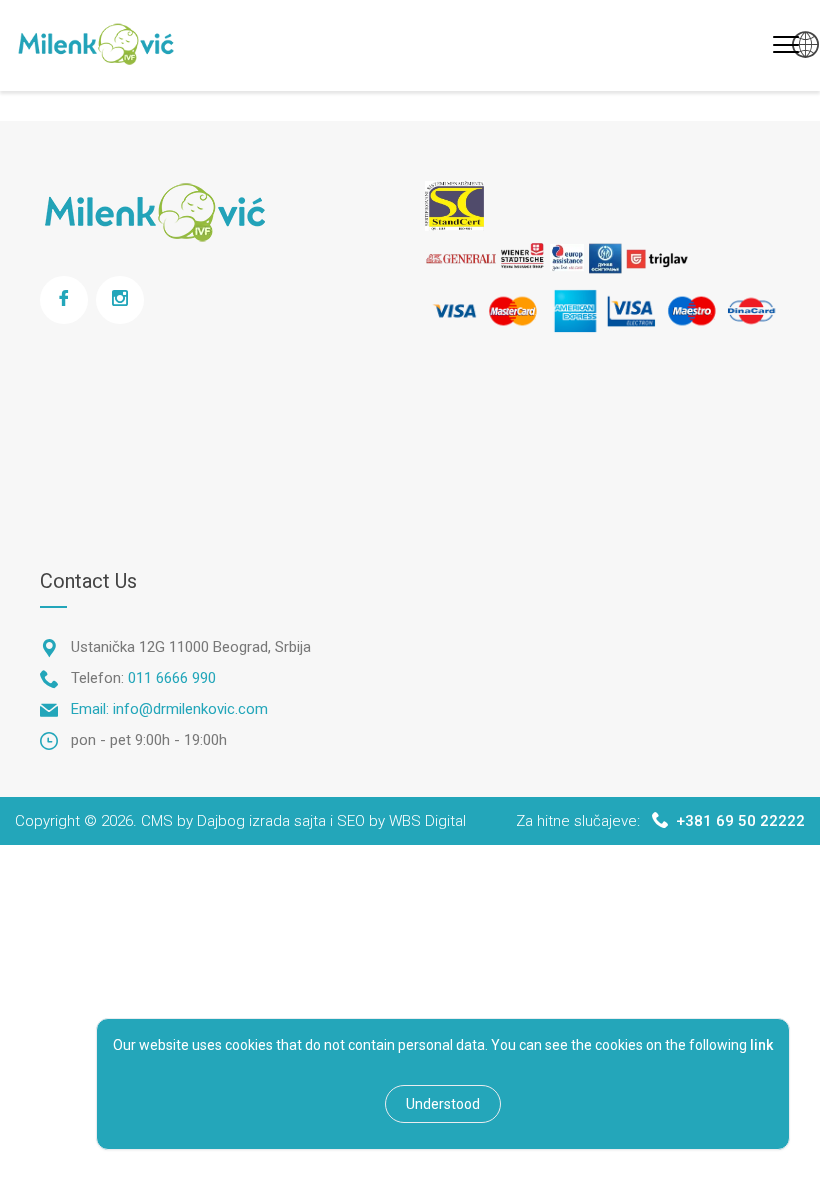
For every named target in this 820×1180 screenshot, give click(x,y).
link (761, 1045)
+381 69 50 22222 (740, 821)
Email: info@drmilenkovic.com (169, 709)
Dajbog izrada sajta (261, 821)
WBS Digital (427, 821)
